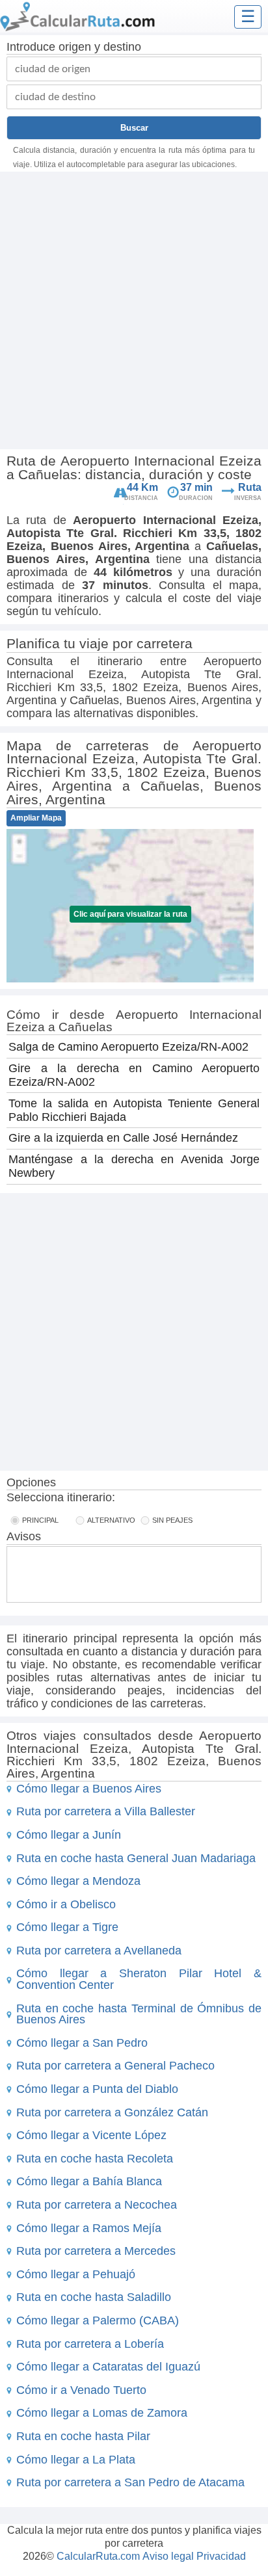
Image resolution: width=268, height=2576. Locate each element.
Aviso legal (168, 2556)
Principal (40, 1520)
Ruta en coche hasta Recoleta (95, 2159)
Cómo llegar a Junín (69, 1835)
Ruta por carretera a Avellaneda (99, 1951)
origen (75, 47)
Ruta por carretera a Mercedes (96, 2251)
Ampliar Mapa (36, 818)
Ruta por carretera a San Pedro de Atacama (130, 2482)
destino (122, 47)
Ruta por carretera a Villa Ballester (106, 1811)
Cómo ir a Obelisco (66, 1904)
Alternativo (111, 1520)
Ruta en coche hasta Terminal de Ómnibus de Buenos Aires (139, 2014)
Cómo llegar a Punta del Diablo (97, 2089)
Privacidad (221, 2556)
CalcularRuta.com (98, 2556)
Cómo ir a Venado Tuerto (81, 2390)
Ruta (250, 487)
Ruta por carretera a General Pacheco (115, 2066)
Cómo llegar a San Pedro (82, 2043)
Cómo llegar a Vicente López (91, 2135)
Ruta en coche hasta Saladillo (94, 2297)
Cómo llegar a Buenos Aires (89, 1789)
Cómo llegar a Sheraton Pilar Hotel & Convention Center (139, 1979)
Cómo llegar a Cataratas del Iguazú (108, 2367)
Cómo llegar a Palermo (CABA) (98, 2320)
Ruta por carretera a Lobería (90, 2344)
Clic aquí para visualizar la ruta (130, 914)
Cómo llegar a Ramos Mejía (89, 2228)
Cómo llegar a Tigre (67, 1927)
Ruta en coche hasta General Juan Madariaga (136, 1858)
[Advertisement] (134, 312)
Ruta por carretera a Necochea (97, 2205)
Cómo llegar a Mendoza (78, 1881)
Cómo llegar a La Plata (76, 2460)
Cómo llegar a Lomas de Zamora (102, 2413)
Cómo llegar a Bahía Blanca (89, 2181)
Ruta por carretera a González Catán (112, 2112)
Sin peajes (172, 1520)
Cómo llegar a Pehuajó (76, 2274)
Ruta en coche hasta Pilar (83, 2436)
